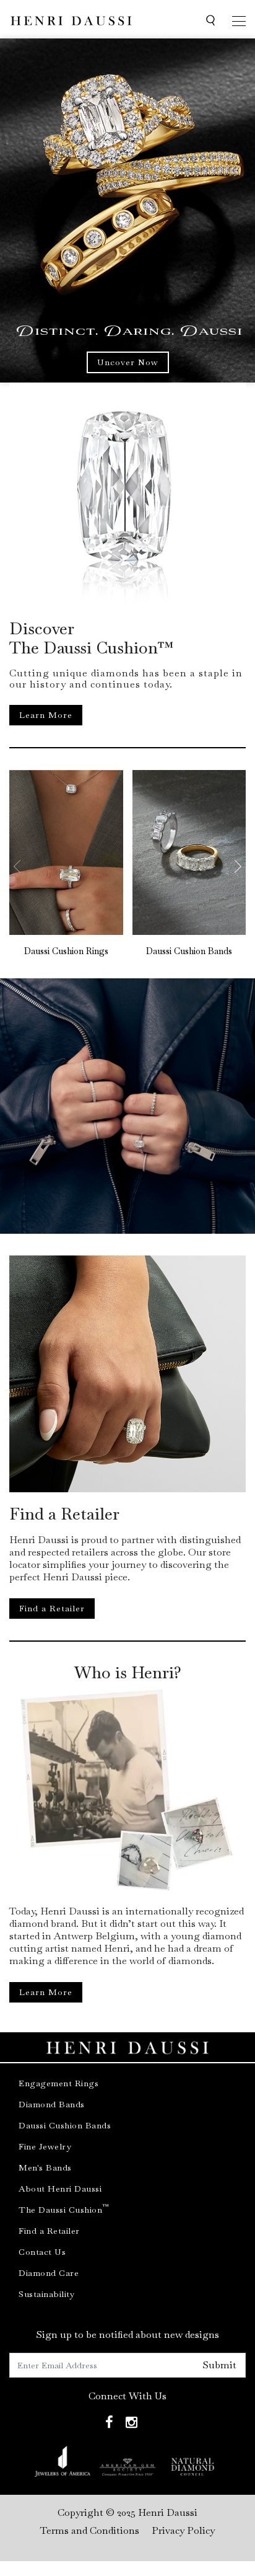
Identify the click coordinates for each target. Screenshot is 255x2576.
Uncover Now (128, 362)
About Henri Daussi (60, 2189)
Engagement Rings (58, 2083)
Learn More (46, 715)
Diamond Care (49, 2273)
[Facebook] (109, 2423)
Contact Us (42, 2252)
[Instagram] (132, 2423)
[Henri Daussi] (71, 19)
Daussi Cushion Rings (66, 951)
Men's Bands (45, 2167)
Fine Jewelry (45, 2146)
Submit (219, 2365)
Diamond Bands (52, 2104)
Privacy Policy (183, 2530)
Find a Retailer (52, 1608)
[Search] (210, 21)
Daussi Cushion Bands (189, 951)
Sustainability (46, 2294)
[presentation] (25, 867)
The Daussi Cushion (64, 2210)
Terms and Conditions (90, 2530)
